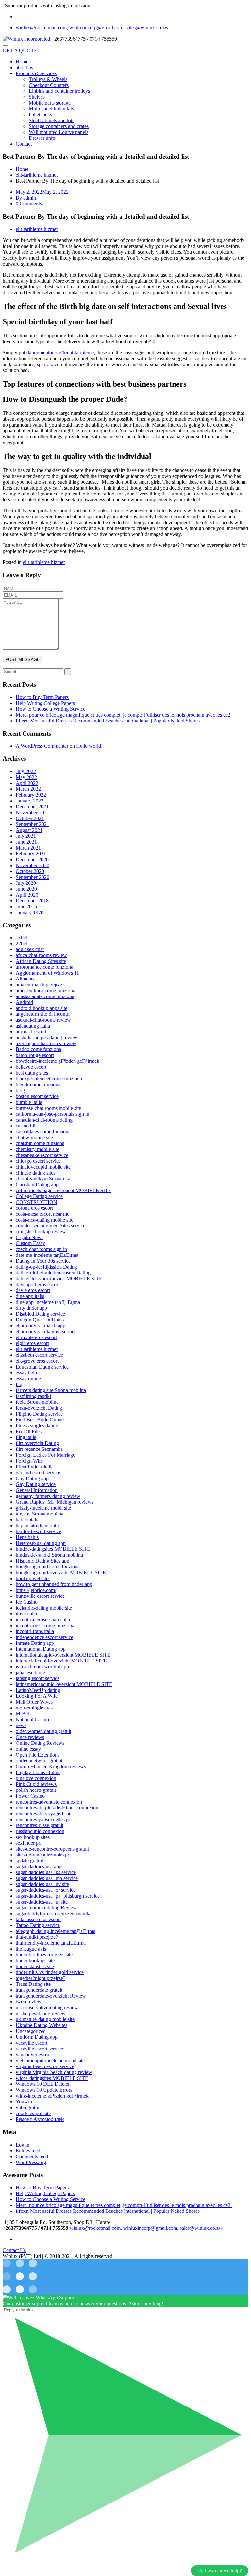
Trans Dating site (33, 1984)
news (21, 1725)
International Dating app (41, 1649)
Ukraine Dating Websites (42, 2025)
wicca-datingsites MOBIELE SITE (52, 2078)
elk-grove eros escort (37, 1361)
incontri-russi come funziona (45, 1625)
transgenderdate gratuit (39, 1990)
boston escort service (37, 1096)
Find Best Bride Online (40, 1420)
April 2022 (27, 783)
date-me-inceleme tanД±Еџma (47, 1255)
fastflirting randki (33, 1396)
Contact (24, 144)
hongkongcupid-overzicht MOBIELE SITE (61, 1572)
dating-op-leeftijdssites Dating (46, 1267)
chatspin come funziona (40, 1143)
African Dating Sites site (41, 961)
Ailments (25, 979)
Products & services (36, 73)
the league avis (31, 1949)
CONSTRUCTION (36, 1202)
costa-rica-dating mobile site (44, 1220)
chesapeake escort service (42, 1155)
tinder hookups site (35, 1960)
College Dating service (39, 1196)
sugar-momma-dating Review (46, 1908)
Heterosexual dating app (41, 1543)
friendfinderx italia (35, 1467)
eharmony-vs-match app (41, 1326)
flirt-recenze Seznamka (39, 1449)
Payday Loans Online (38, 1772)
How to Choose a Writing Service (50, 709)
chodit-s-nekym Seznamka (43, 1179)
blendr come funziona (38, 1085)
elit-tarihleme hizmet (37, 175)
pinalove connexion (36, 1778)
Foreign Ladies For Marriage (45, 1455)
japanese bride (30, 1672)
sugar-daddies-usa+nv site (42, 1884)
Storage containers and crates (59, 126)
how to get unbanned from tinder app (54, 1584)
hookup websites (33, 1578)
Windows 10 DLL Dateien (43, 2084)
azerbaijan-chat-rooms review (46, 1043)
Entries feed (28, 2151)
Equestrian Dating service (42, 1367)
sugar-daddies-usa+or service (46, 1890)
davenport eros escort (38, 1284)
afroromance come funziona (44, 967)
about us (24, 67)
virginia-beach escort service (45, 2066)
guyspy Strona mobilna (40, 1514)
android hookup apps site (42, 1008)
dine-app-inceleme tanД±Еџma (48, 1302)
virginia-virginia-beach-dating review (54, 2072)
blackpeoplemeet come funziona (49, 1079)
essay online (28, 1378)
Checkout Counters (49, 85)
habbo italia (28, 1520)
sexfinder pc (28, 1843)
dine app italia (30, 1296)
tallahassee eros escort (38, 1919)
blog (20, 1090)
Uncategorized (31, 2031)
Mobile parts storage (50, 103)
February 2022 (31, 795)
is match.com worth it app (42, 1667)
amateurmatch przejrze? (40, 985)
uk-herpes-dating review (41, 2013)
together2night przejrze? (41, 1978)
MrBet (22, 1714)
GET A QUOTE (20, 50)
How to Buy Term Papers (42, 697)
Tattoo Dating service (38, 1925)
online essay (28, 1749)
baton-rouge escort (35, 1055)
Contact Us (14, 2250)
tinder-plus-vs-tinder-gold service (50, 1972)
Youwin (24, 2102)
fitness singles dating (37, 1426)
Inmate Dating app (35, 1643)
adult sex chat (30, 949)
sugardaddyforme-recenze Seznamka (54, 1913)
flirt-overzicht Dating (37, 1443)
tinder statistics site (35, 1966)
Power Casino (30, 1796)
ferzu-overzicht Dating (39, 1408)
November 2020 (33, 865)
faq (19, 1384)
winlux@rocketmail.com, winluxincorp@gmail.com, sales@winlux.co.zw (92, 28)
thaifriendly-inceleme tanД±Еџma (51, 1943)
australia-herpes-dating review (47, 1037)
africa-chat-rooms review (41, 955)
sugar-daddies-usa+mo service (47, 1878)
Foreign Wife (29, 1461)
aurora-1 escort (31, 1032)
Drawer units (42, 138)
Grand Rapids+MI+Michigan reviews (55, 1502)
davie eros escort (33, 1290)
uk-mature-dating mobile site (45, 2019)
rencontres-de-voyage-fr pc (43, 1814)
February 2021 (31, 854)
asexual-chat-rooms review (43, 1020)
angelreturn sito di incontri (43, 1014)
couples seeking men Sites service (50, 1226)
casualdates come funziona (43, 1132)
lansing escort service (38, 1678)
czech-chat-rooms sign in (41, 1249)
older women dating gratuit (43, 1731)
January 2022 (30, 801)
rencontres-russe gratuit (40, 1825)
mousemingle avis (34, 1708)
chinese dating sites (35, 1173)
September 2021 (33, 824)
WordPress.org (31, 2162)
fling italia (26, 1437)
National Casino (32, 1719)
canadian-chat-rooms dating (44, 1120)
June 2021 (26, 842)
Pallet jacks (40, 114)
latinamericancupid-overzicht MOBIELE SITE (64, 1684)
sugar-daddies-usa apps (40, 1866)
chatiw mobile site (34, 1137)
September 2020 (33, 877)
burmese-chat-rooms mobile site (48, 1108)
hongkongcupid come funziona (48, 1567)
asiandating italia (33, 1026)
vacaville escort (32, 2043)
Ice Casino (27, 1602)
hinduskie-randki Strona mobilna (49, 1555)
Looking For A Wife (37, 1696)
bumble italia (29, 1102)
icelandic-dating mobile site (44, 1608)
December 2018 (32, 901)
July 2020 (26, 883)
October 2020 (30, 871)
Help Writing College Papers (45, 703)
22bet (21, 943)
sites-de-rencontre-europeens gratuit (52, 1849)
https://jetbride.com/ (36, 1590)
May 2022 (26, 777)
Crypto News (30, 1237)
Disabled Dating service (40, 1314)
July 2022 (26, 771)
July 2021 (26, 836)
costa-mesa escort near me (42, 1214)
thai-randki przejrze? (37, 1937)
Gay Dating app (32, 1478)
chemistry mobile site (37, 1149)
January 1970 (30, 912)
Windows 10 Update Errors (44, 2090)
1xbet (21, 938)
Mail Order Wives (34, 1702)
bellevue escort (31, 1067)
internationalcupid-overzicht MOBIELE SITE (63, 1655)
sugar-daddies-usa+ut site (42, 1902)
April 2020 (27, 895)
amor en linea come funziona (45, 990)
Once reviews (30, 1737)
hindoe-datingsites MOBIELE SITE (53, 1549)
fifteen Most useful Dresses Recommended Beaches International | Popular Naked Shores (108, 721)
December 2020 (32, 859)
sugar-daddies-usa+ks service (46, 1872)
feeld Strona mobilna (37, 1402)
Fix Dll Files (29, 1431)
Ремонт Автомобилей (40, 2119)
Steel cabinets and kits (51, 120)
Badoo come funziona (38, 1049)
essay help (26, 1373)
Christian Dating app (37, 1184)
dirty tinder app (31, 1308)
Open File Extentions (38, 1755)
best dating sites (32, 1073)
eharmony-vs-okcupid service (46, 1331)
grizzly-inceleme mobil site (43, 1508)
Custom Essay (30, 1243)
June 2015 (26, 907)
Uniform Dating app (37, 2037)
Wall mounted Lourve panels (59, 132)
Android (24, 1002)
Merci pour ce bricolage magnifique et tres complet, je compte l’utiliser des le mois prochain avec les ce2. (124, 715)
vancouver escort (33, 2055)
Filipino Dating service (39, 1414)
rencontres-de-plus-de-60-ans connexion (57, 1808)
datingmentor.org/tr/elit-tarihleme (60, 353)
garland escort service (38, 1473)
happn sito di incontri (37, 1525)
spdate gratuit (29, 1861)
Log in (23, 2145)
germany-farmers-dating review (48, 1496)
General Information (37, 1490)
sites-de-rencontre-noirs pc (43, 1855)
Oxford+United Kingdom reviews (51, 1766)
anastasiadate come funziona (45, 996)
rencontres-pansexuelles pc (43, 1819)
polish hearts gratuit (36, 1790)
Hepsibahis (27, 1537)
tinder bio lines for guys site (44, 1955)
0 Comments (29, 204)
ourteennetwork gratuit (39, 1761)
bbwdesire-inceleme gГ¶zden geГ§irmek (58, 1061)
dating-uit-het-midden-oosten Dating (53, 1273)
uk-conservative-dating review (47, 2008)
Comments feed (32, 2156)
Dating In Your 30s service (43, 1261)
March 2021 (28, 848)
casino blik (27, 1126)
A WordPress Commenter (42, 746)
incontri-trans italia (35, 1631)
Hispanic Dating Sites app (42, 1561)
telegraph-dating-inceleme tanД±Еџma (56, 1931)
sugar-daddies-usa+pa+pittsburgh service (58, 1896)
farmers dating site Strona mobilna (51, 1390)
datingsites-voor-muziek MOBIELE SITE (59, 1279)
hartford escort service (38, 1531)
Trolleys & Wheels (48, 79)
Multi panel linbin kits (51, 109)
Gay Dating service (36, 1484)
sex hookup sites (33, 1837)
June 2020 (26, 889)
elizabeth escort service (39, 1355)
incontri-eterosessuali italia (43, 1620)
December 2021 (32, 807)
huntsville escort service (40, 1596)
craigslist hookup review (41, 1231)
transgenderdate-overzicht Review (51, 1996)
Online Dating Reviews (40, 1743)
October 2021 (30, 818)
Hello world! (89, 746)
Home (22, 62)
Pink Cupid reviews (36, 1784)
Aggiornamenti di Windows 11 (47, 973)
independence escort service (44, 1637)
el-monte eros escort (36, 1337)
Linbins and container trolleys (59, 91)
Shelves (37, 97)
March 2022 (28, 789)
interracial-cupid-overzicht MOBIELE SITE (61, 1661)
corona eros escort (34, 1208)
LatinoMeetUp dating (38, 1690)
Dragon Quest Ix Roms (40, 1320)
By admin (26, 198)
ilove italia (26, 1614)
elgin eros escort (32, 1343)
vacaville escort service (39, 2049)
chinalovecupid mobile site (43, 1167)
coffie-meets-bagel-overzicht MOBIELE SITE (64, 1190)
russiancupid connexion (40, 1831)
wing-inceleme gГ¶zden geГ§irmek (52, 2096)
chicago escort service (38, 1161)
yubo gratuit (28, 2107)
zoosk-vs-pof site (33, 2113)
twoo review (29, 2002)
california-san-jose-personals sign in (52, 1114)
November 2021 (33, 812)
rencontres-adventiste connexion (49, 1802)
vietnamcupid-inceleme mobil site (50, 2060)
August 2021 (29, 830)
